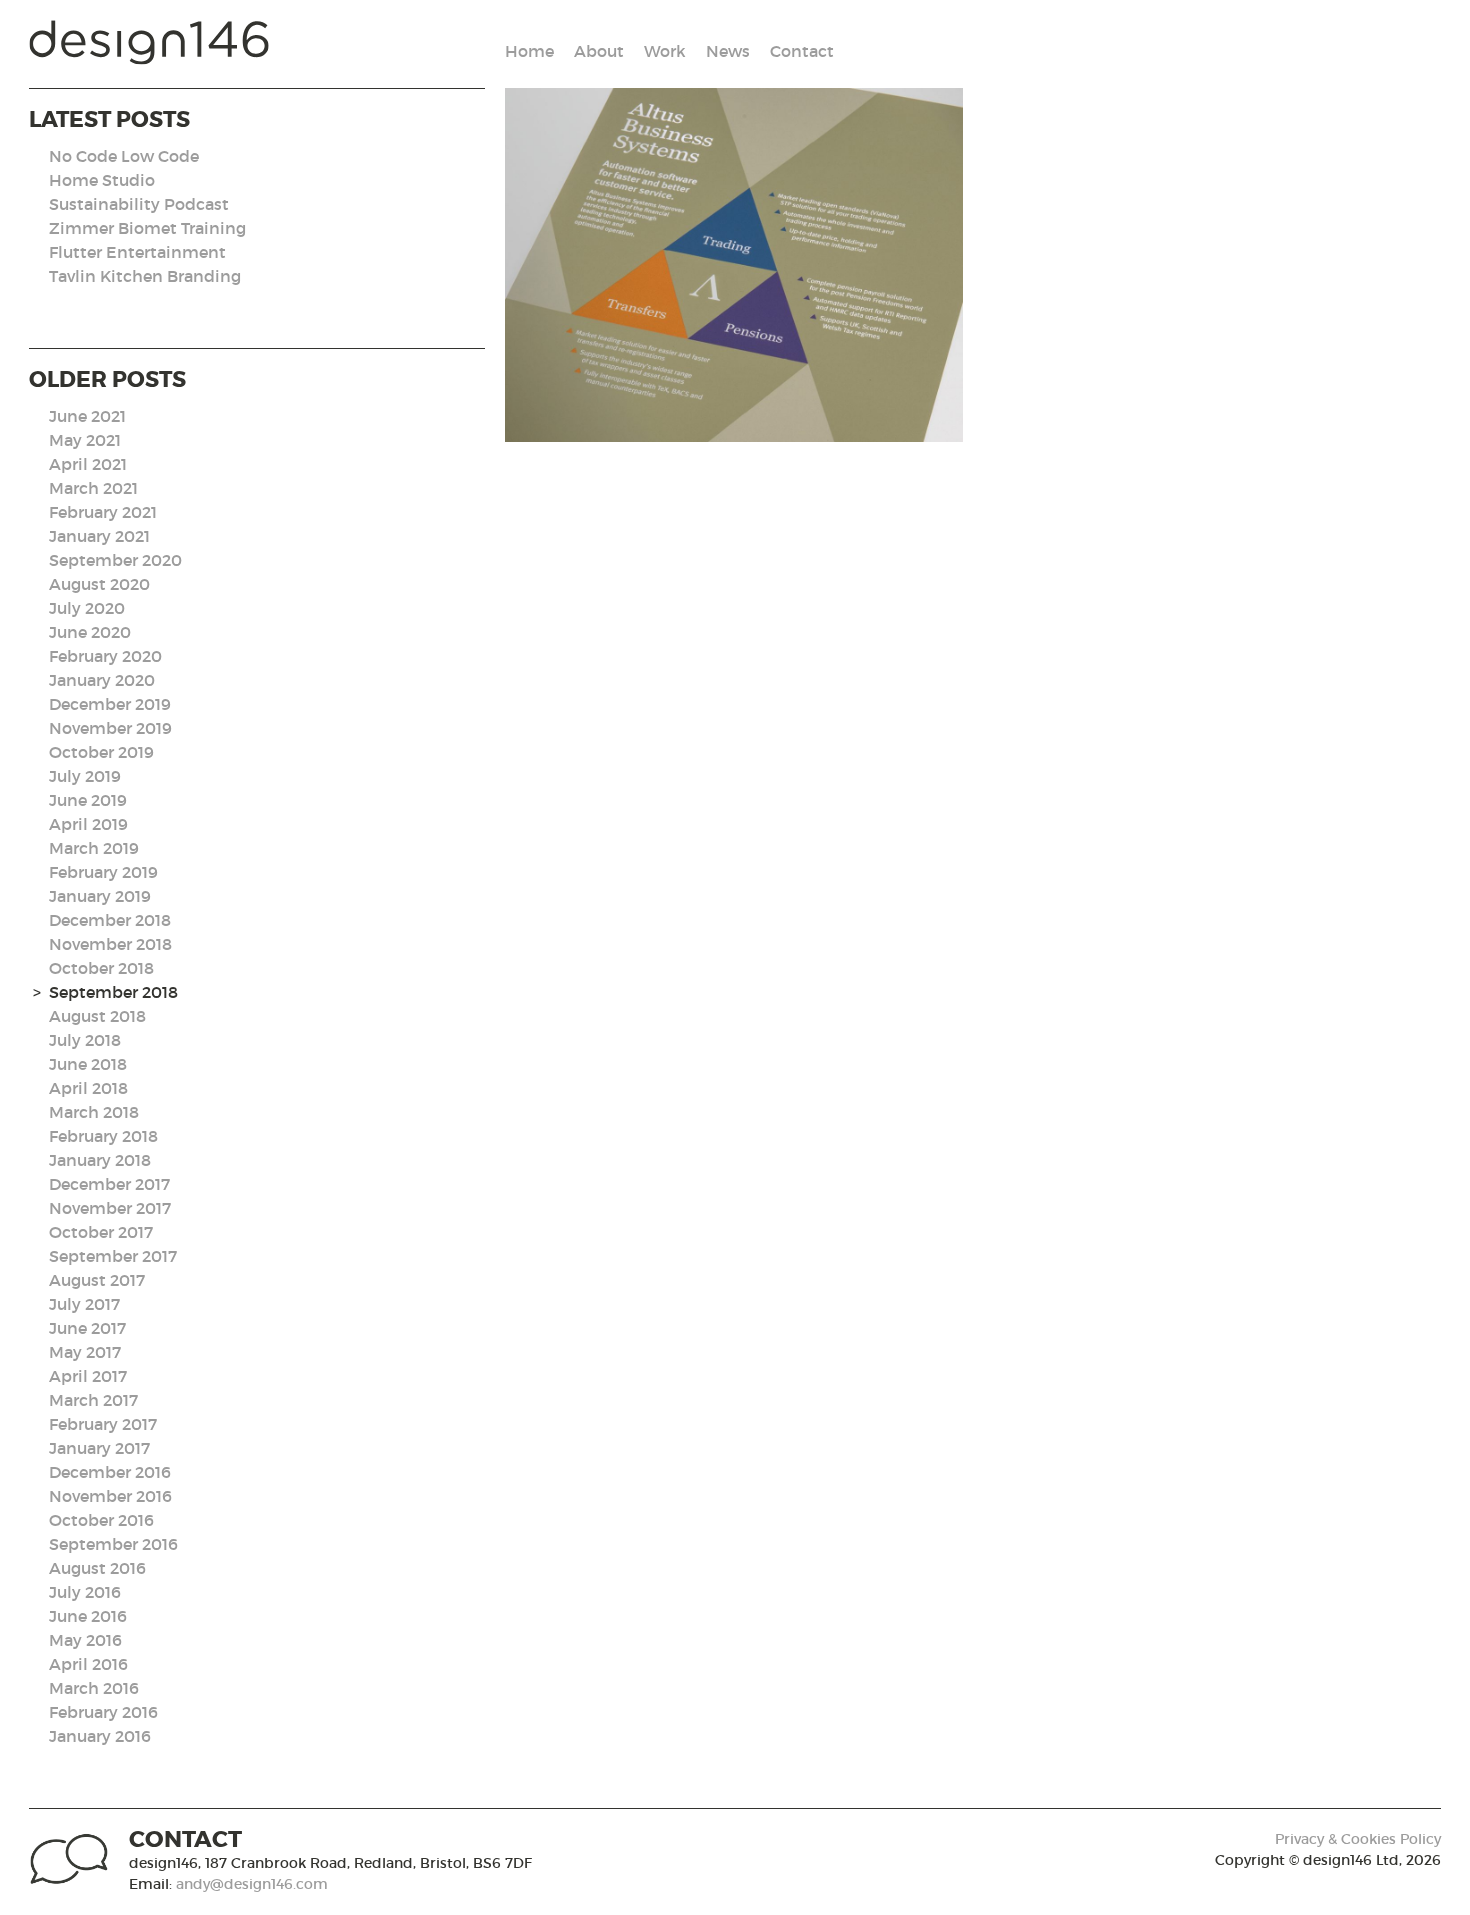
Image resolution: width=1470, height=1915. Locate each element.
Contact (802, 51)
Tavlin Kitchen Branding (145, 276)
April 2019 (88, 824)
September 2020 (115, 560)
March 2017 (93, 1400)
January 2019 (100, 896)
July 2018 (85, 1040)
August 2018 (97, 1016)
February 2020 (105, 656)
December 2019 (110, 704)
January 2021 (99, 536)
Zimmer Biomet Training (147, 228)
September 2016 (113, 1544)
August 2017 (97, 1280)
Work (665, 51)
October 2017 (101, 1232)
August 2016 (97, 1568)
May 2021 (85, 440)
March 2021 (93, 488)
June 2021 (87, 416)
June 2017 (87, 1328)
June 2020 (90, 632)
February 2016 (103, 1712)
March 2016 (94, 1688)
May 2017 (85, 1352)
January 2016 (100, 1736)
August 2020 (99, 584)
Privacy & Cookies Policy (1358, 1839)
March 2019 (94, 848)
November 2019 (110, 728)
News (728, 51)
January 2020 (102, 680)
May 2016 (85, 1640)
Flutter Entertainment (137, 252)
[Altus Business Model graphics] (734, 265)
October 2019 (101, 752)
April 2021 (88, 464)
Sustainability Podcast (139, 204)
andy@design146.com (252, 1884)
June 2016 (88, 1616)
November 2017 (110, 1208)
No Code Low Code (124, 156)
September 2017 (113, 1256)
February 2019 (103, 872)
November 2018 (110, 944)
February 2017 (103, 1424)
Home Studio (102, 180)
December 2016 (110, 1472)
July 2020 (87, 608)
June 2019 (88, 800)
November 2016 (110, 1496)
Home (529, 51)
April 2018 (88, 1088)
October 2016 (101, 1520)
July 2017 (84, 1304)
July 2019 (85, 776)
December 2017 (109, 1184)
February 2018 (103, 1136)
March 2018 (94, 1112)
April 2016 (88, 1664)
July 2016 (85, 1592)
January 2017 (99, 1448)
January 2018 (100, 1160)
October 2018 (101, 968)
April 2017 (88, 1376)
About (599, 51)
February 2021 (103, 512)
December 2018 (110, 920)
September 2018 (113, 992)
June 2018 (88, 1064)
